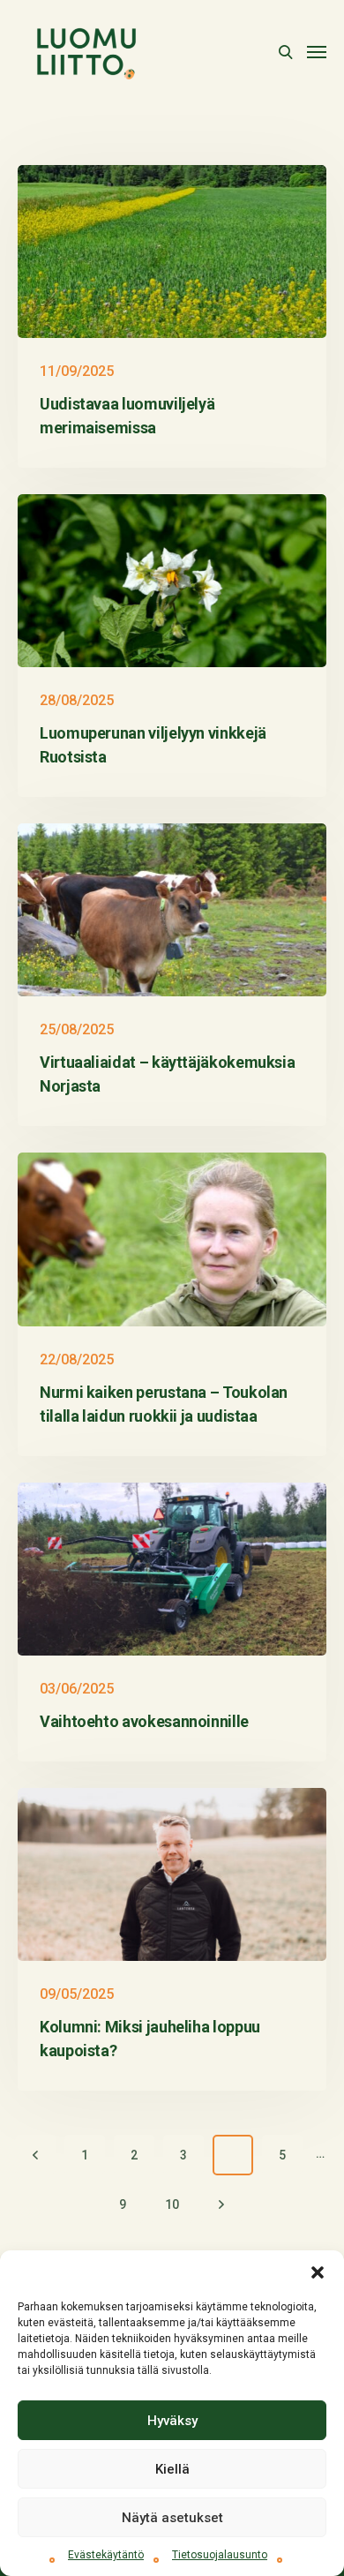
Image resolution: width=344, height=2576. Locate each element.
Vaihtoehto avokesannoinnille (144, 1721)
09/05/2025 (77, 1994)
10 (172, 2204)
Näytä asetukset (172, 2518)
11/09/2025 (77, 371)
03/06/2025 (77, 1689)
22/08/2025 (77, 1359)
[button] (318, 2272)
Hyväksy (172, 2421)
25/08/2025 (77, 1029)
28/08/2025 (77, 700)
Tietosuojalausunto (220, 2555)
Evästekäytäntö (106, 2555)
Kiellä (172, 2469)
